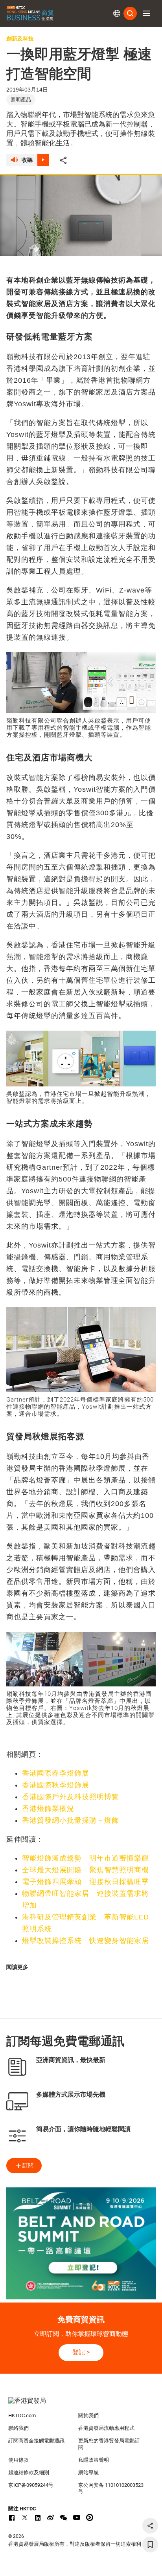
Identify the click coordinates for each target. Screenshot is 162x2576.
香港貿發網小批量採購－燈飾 (71, 1820)
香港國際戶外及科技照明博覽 (71, 1797)
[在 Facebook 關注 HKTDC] (12, 2517)
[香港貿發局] (81, 2405)
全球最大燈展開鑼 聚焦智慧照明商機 (86, 1870)
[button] (146, 13)
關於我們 (88, 2415)
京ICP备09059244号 (31, 2485)
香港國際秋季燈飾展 (56, 1785)
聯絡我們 (18, 2428)
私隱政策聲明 (94, 2460)
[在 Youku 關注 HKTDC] (90, 2517)
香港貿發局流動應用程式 (106, 2428)
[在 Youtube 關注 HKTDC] (77, 2517)
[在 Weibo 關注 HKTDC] (51, 2517)
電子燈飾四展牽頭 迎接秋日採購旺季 (86, 1882)
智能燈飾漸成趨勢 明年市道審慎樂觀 (86, 1858)
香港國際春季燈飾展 (56, 1773)
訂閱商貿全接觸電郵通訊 (36, 2441)
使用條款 (18, 2460)
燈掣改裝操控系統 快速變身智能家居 (86, 1941)
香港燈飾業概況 (48, 1809)
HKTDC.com (22, 2415)
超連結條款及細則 (29, 2472)
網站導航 (88, 2472)
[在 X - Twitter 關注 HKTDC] (25, 2517)
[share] (150, 2526)
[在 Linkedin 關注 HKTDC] (38, 2517)
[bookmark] (150, 2545)
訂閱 (28, 2165)
